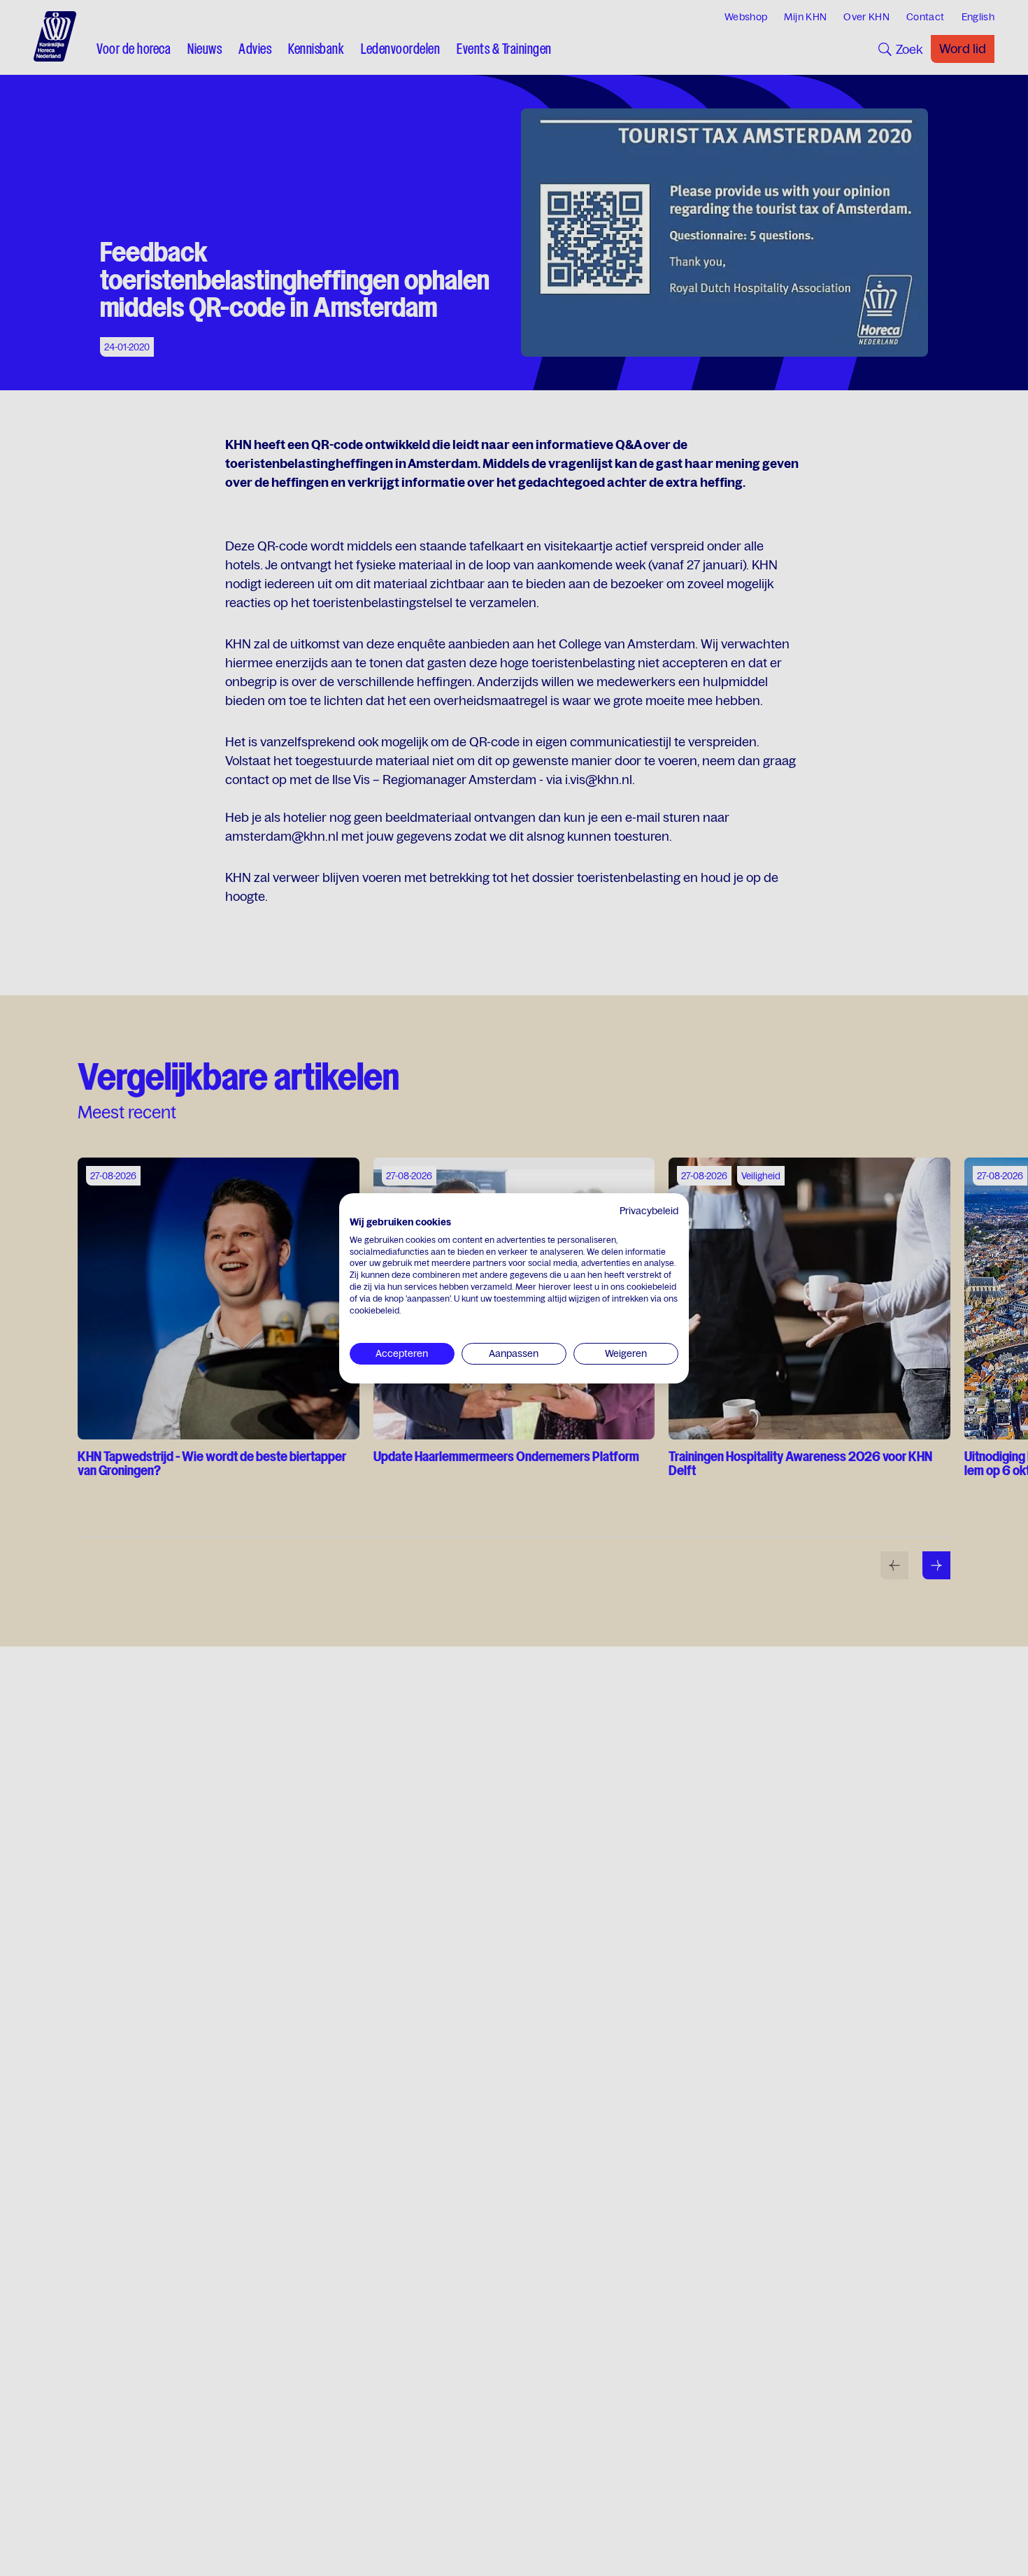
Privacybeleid (649, 1211)
